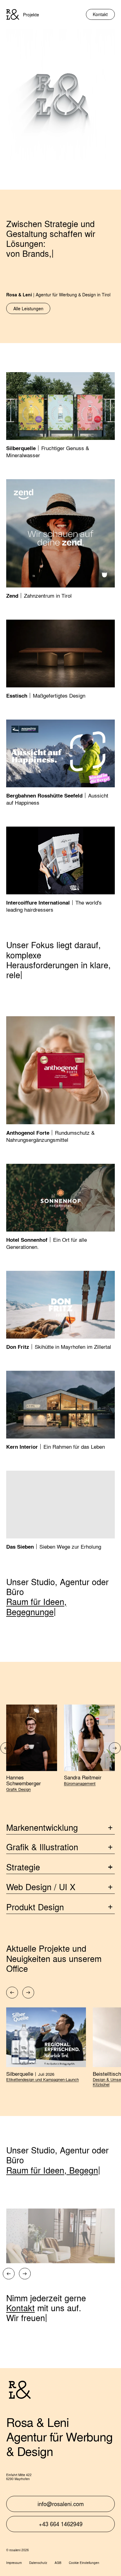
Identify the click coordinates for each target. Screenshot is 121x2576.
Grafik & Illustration (42, 1847)
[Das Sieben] (60, 1511)
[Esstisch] (60, 660)
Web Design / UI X (41, 1887)
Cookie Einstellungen (84, 2563)
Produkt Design (35, 1907)
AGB (58, 2563)
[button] (6, 1748)
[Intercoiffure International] (60, 870)
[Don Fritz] (60, 1311)
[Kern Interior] (60, 1411)
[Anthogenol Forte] (60, 1080)
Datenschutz (38, 2563)
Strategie (23, 1867)
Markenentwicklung (42, 1827)
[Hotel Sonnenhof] (60, 1207)
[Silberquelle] (60, 416)
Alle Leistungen (28, 308)
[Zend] (60, 539)
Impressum (14, 2563)
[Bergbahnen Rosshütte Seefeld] (60, 763)
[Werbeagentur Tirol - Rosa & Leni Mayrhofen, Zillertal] (13, 14)
